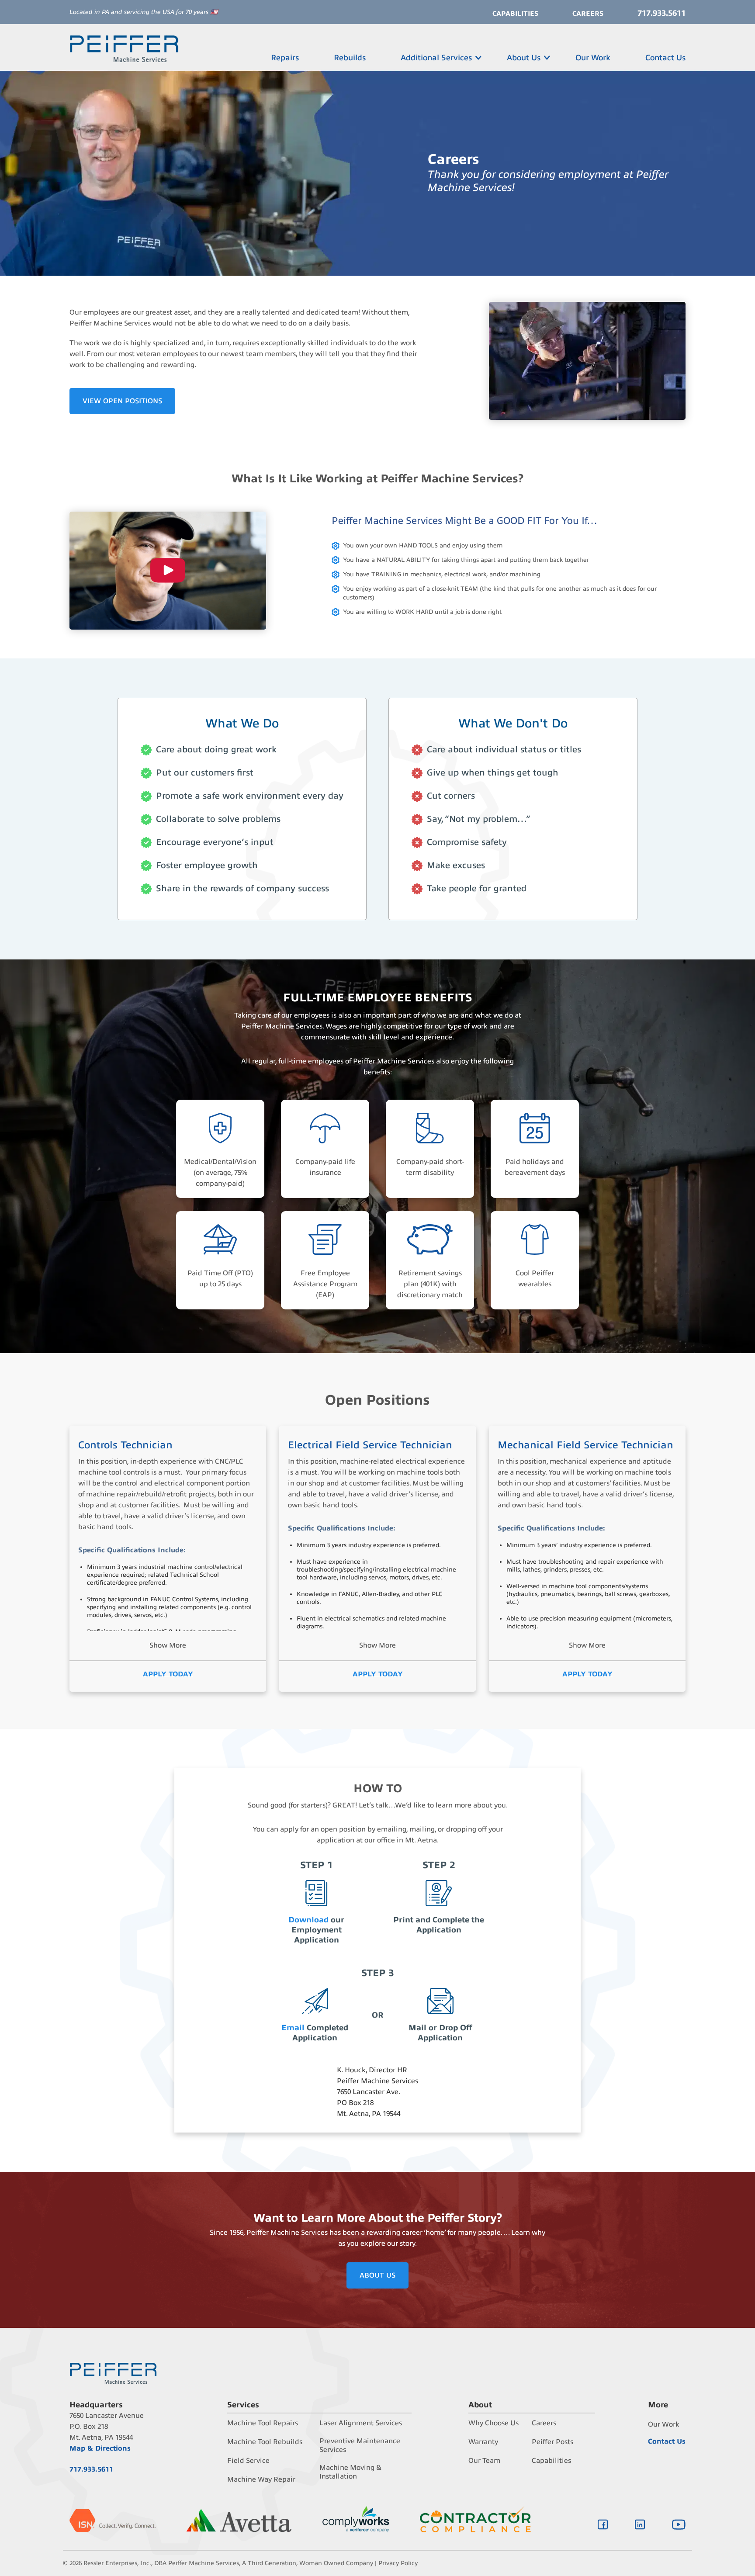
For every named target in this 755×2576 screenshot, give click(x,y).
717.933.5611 (661, 13)
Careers (588, 14)
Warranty (483, 2442)
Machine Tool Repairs (263, 2423)
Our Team (484, 2461)
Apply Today (168, 1674)
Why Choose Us (494, 2423)
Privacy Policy (398, 2563)
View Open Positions (122, 401)
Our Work (593, 58)
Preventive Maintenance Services (360, 2445)
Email (293, 2028)
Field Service (248, 2461)
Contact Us (665, 58)
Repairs (285, 58)
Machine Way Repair (261, 2479)
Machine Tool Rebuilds (265, 2442)
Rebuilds (350, 58)
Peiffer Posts (552, 2442)
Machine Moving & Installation (350, 2472)
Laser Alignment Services (361, 2423)
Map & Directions (100, 2448)
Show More (168, 1645)
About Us (524, 58)
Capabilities (515, 14)
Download (308, 1920)
